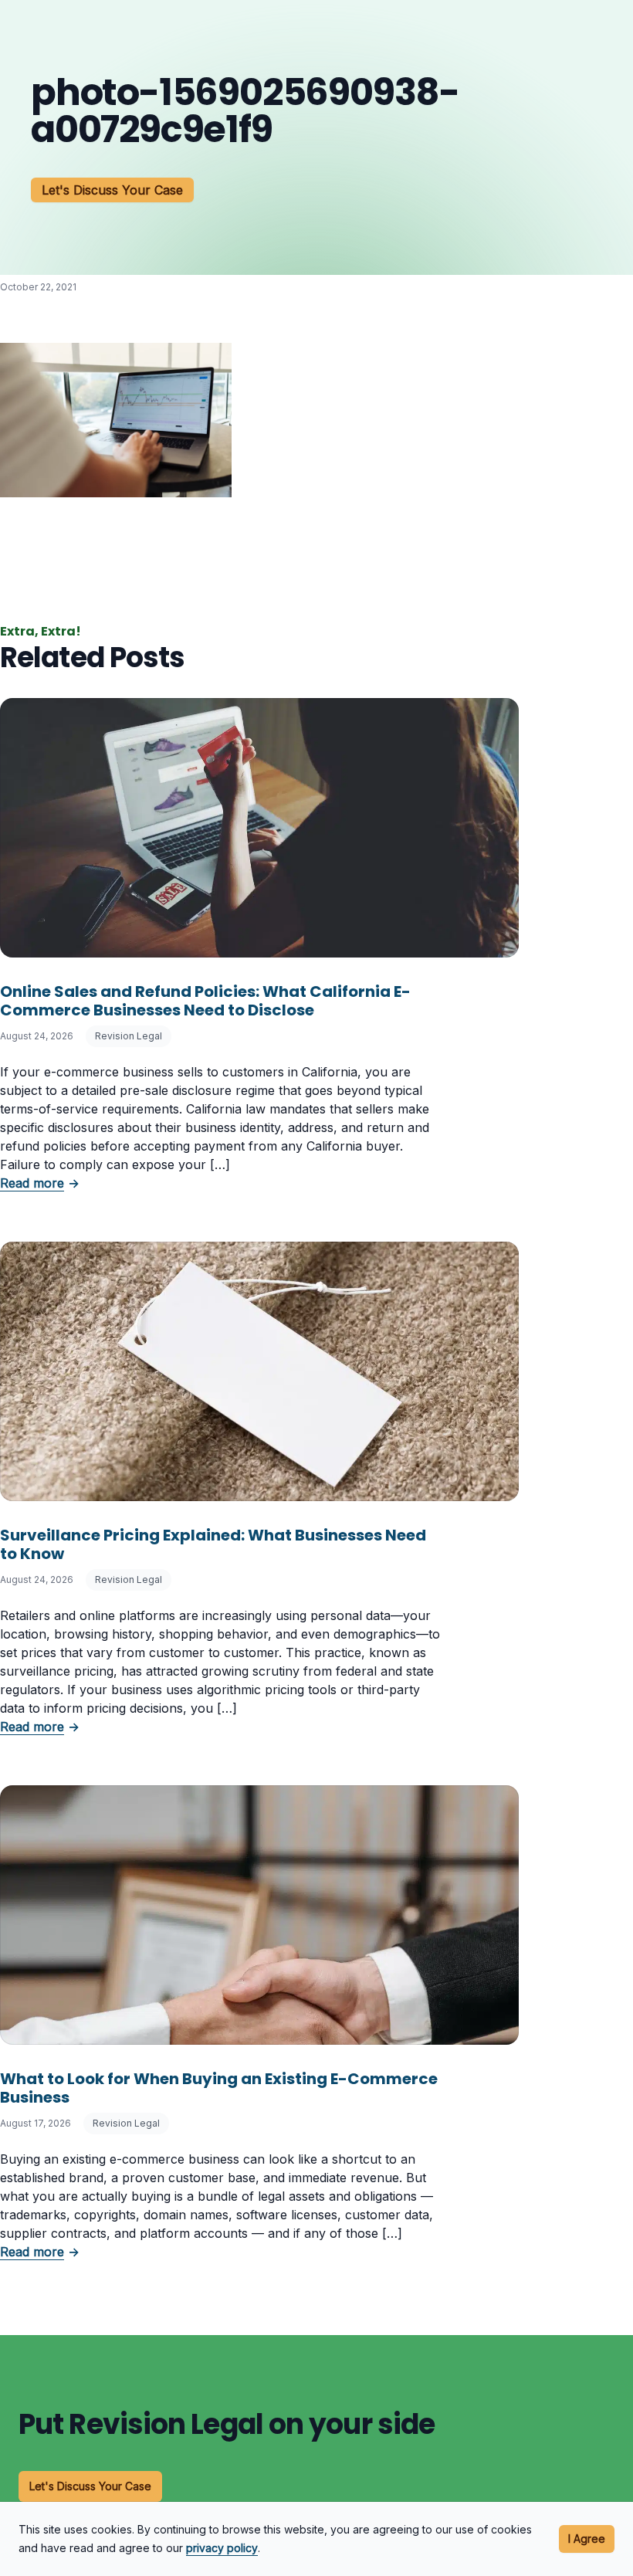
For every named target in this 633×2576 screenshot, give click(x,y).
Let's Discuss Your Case (112, 190)
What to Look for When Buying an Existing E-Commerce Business (219, 2088)
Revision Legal (129, 1036)
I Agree (587, 2539)
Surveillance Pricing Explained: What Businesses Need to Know (213, 1544)
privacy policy (222, 2548)
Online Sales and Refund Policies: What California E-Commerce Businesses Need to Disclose (205, 1001)
